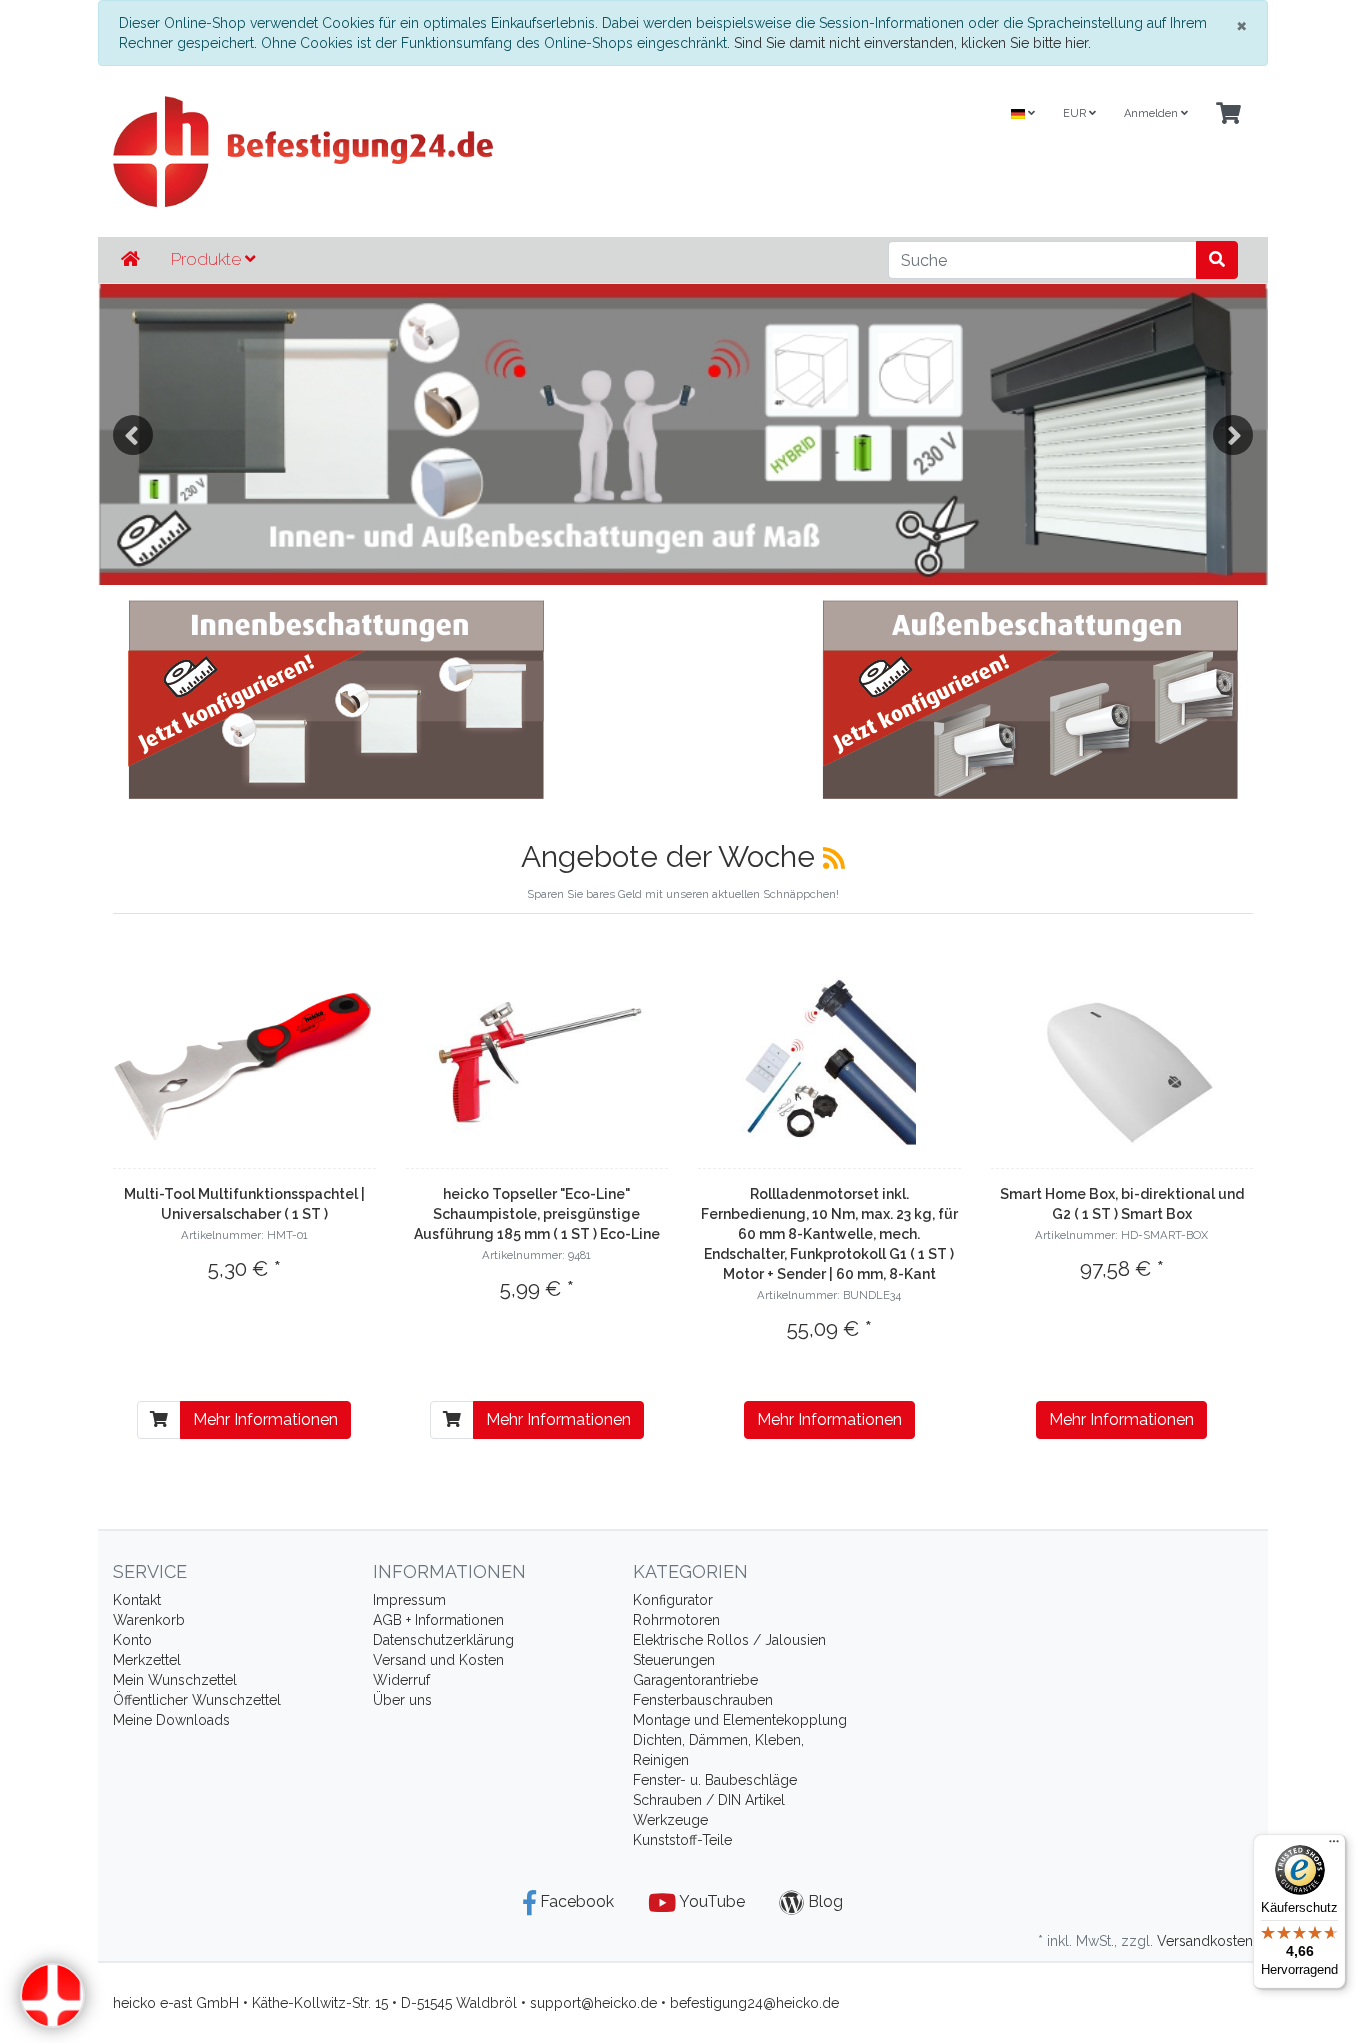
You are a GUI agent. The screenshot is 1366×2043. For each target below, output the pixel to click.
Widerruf (401, 1680)
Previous (133, 435)
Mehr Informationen (265, 1419)
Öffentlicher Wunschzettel (197, 1700)
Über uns (402, 1700)
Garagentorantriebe (695, 1680)
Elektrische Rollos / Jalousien (729, 1640)
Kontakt (137, 1600)
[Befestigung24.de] (488, 151)
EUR (1076, 113)
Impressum (409, 1600)
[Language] (1023, 114)
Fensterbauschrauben (703, 1700)
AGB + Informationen (438, 1620)
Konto (132, 1640)
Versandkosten (1205, 1941)
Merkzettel (147, 1660)
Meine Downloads (171, 1720)
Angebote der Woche (672, 856)
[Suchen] (1217, 260)
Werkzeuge (670, 1820)
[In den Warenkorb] (159, 1420)
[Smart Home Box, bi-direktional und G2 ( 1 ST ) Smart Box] (1121, 1066)
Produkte (208, 259)
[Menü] (1334, 1846)
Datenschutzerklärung (443, 1640)
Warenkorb (149, 1620)
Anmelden (1152, 113)
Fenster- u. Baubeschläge (715, 1780)
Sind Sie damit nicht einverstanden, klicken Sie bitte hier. (912, 43)
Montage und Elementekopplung (740, 1720)
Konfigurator (673, 1600)
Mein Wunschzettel (175, 1680)
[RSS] (834, 858)
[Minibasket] (1228, 114)
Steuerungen (674, 1660)
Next (1233, 435)
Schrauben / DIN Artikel (709, 1800)
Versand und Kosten (438, 1660)
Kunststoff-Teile (682, 1840)
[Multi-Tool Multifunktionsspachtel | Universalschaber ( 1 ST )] (244, 1066)
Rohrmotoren (676, 1620)
